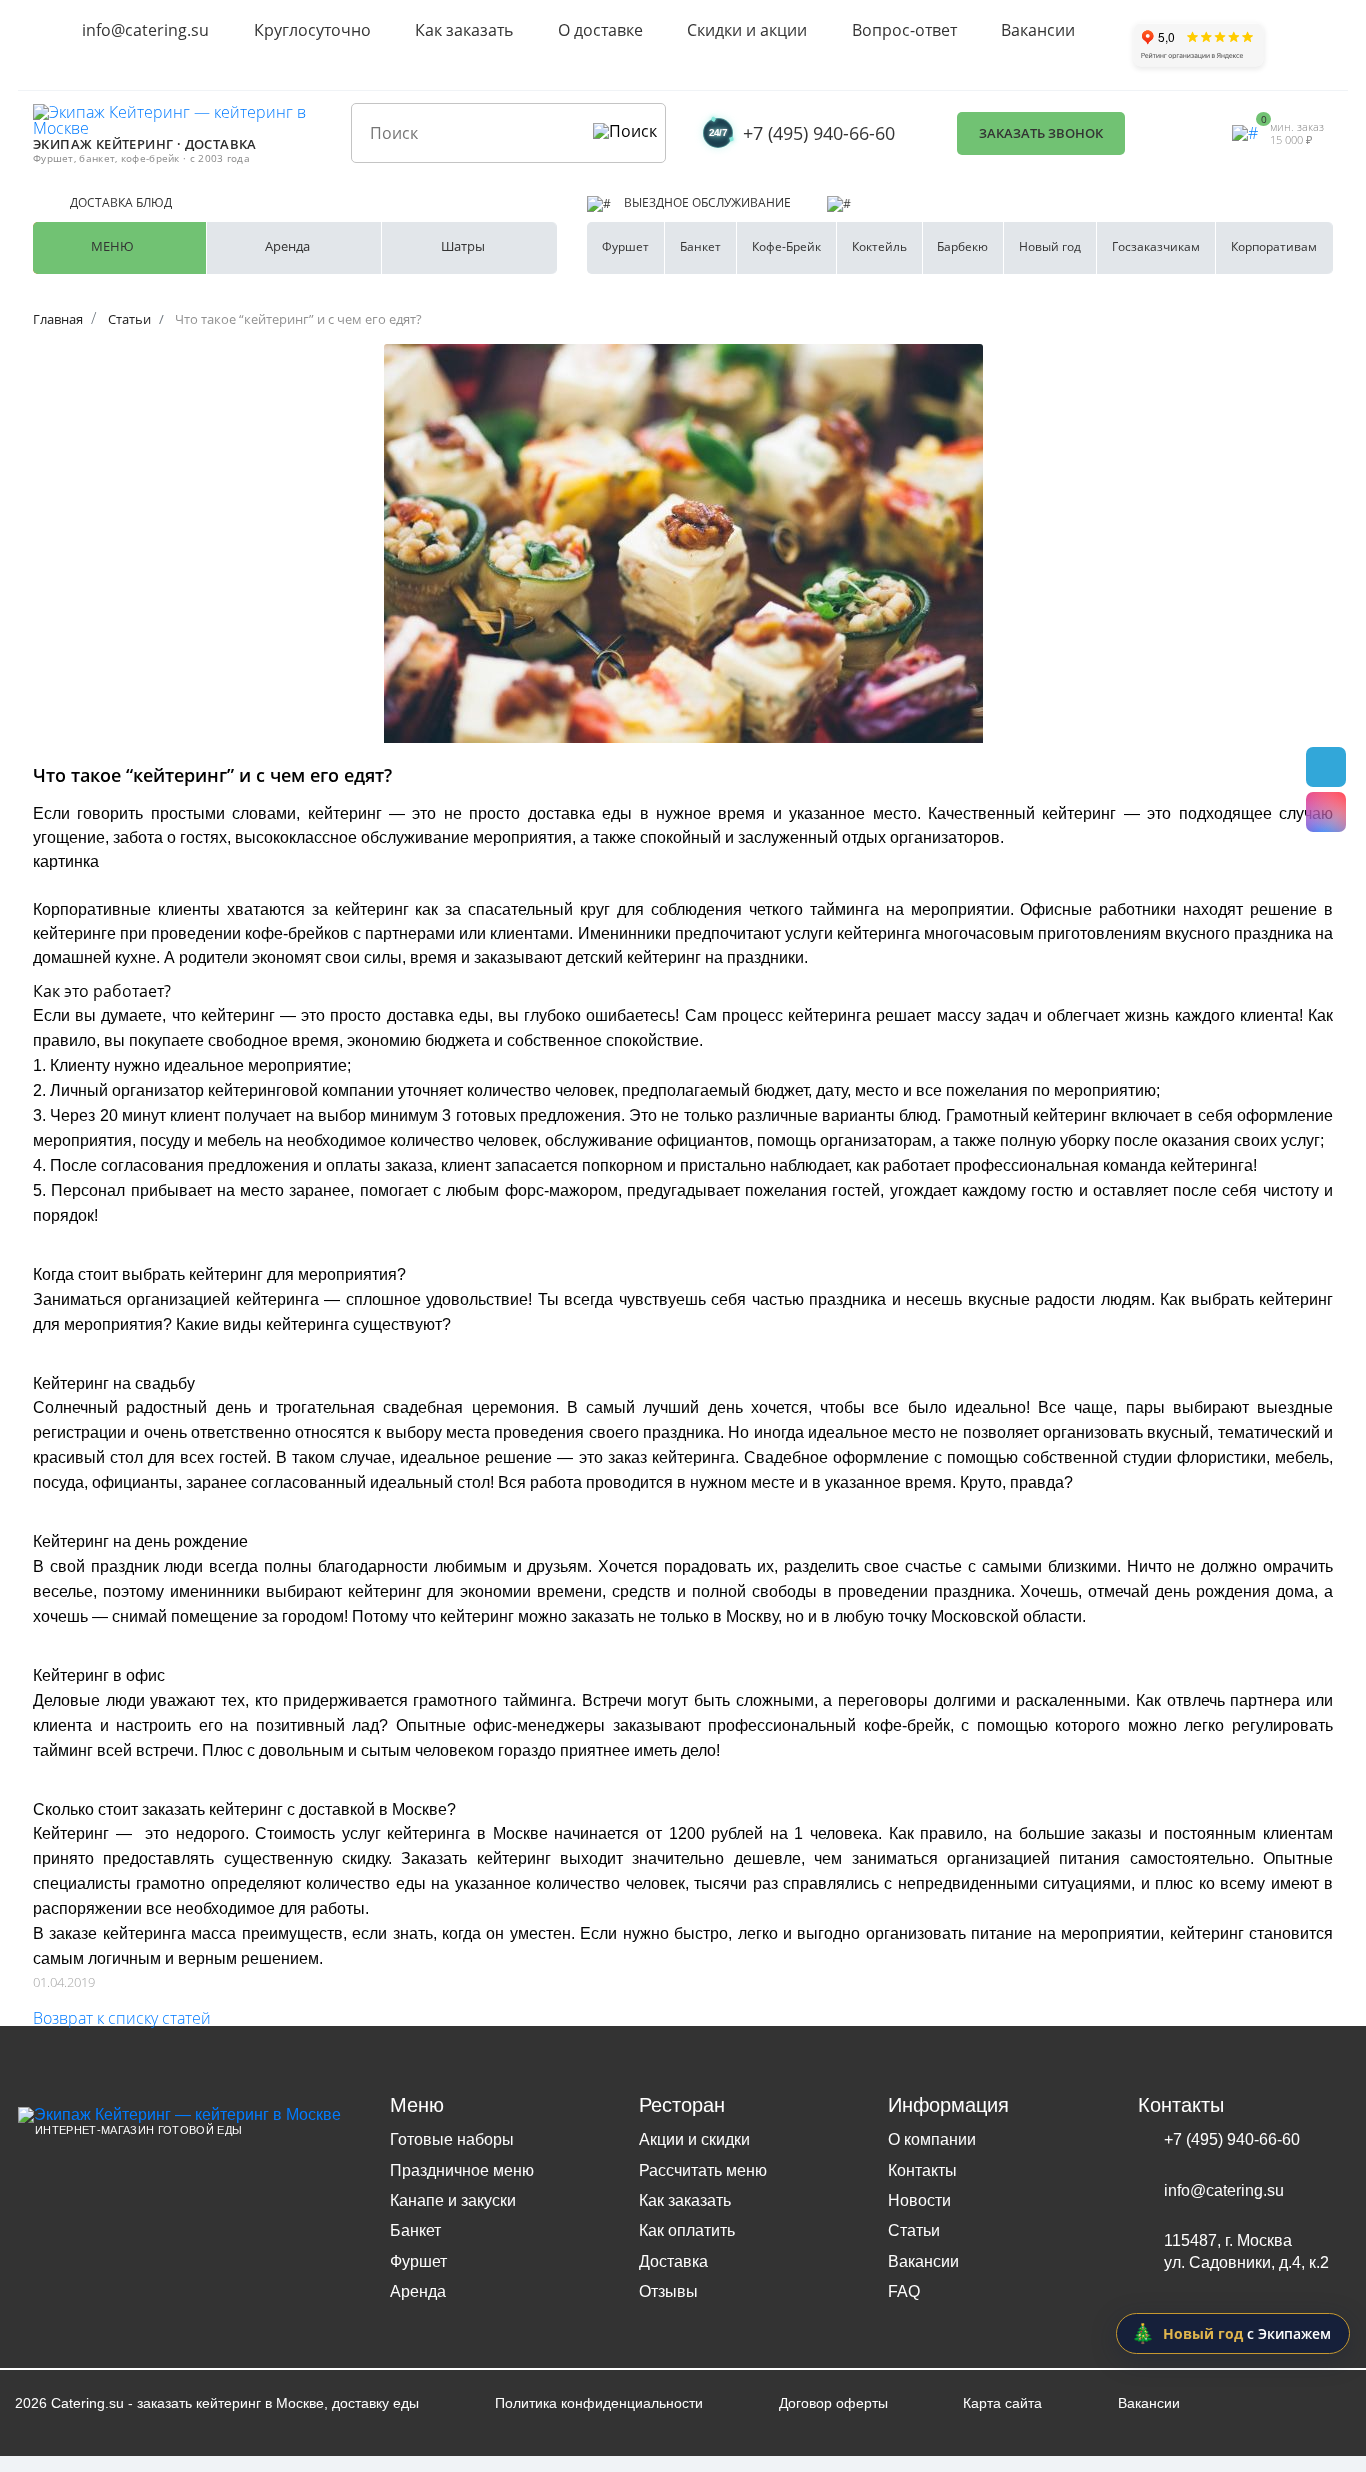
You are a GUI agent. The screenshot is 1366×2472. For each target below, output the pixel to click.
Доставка (673, 2261)
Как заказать (464, 30)
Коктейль (879, 246)
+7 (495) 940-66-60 (819, 133)
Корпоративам (1274, 246)
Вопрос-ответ (904, 30)
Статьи (914, 2230)
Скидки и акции (747, 30)
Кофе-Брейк (786, 246)
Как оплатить (687, 2230)
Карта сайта (1002, 2403)
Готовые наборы (452, 2139)
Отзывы (668, 2291)
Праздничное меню (462, 2170)
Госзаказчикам (1156, 246)
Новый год (1050, 246)
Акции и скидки (694, 2139)
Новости (919, 2200)
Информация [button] (948, 2105)
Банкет (700, 246)
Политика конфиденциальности (599, 2403)
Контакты (922, 2170)
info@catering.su (145, 30)
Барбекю (962, 246)
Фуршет (625, 246)
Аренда (418, 2291)
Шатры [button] (463, 246)
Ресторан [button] (682, 2105)
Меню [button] (112, 246)
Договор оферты (833, 2403)
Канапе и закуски (453, 2200)
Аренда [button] (287, 246)
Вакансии (1038, 30)
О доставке (600, 30)
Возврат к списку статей (122, 2018)
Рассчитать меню (703, 2170)
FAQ (904, 2291)
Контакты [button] (1181, 2105)
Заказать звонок (1041, 133)
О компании (932, 2139)
